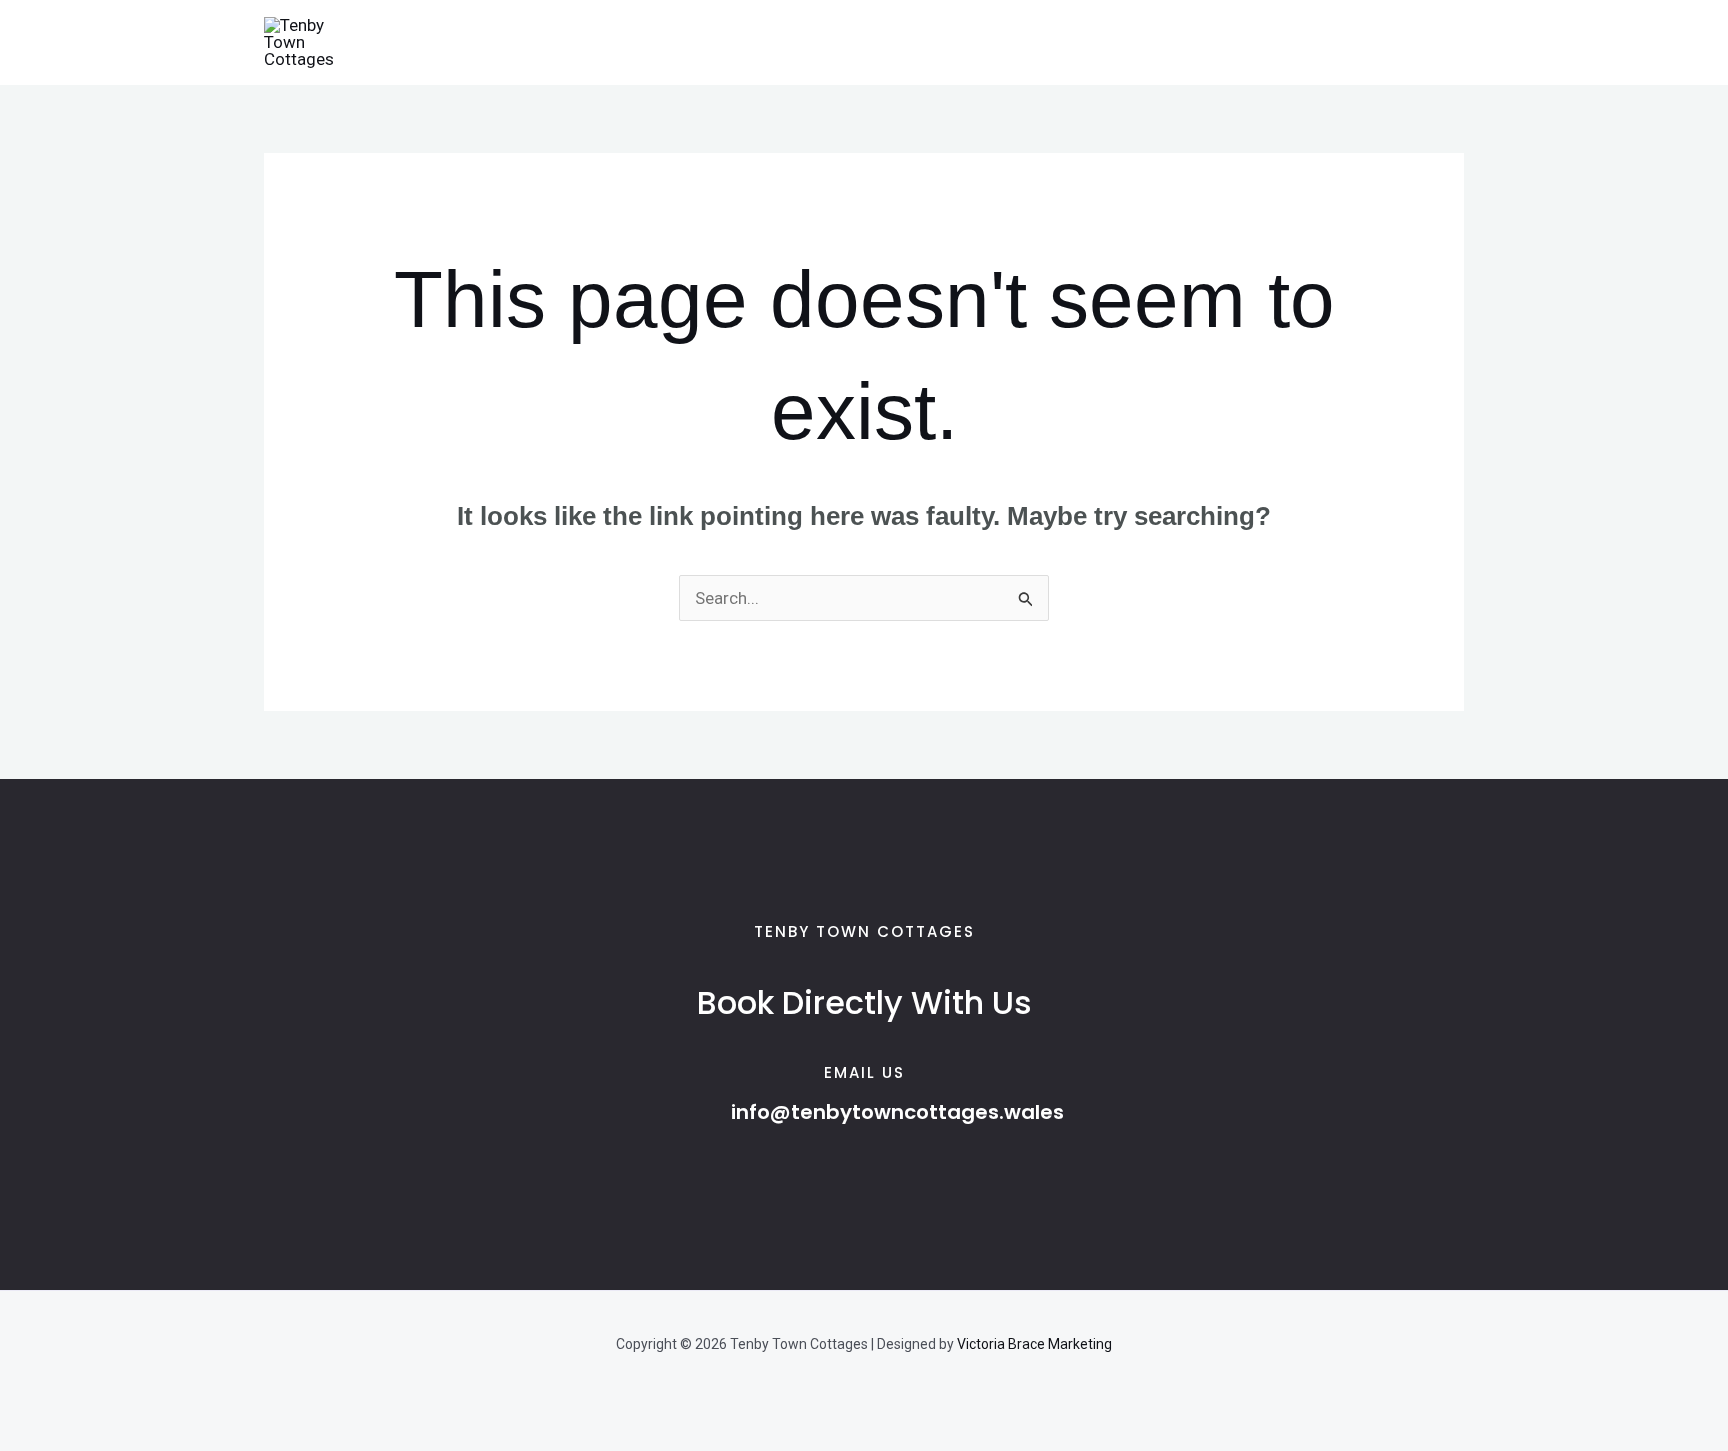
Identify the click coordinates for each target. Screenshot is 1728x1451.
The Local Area (663, 42)
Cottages (535, 42)
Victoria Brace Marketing (1034, 1344)
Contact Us (925, 42)
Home (443, 42)
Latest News (801, 42)
